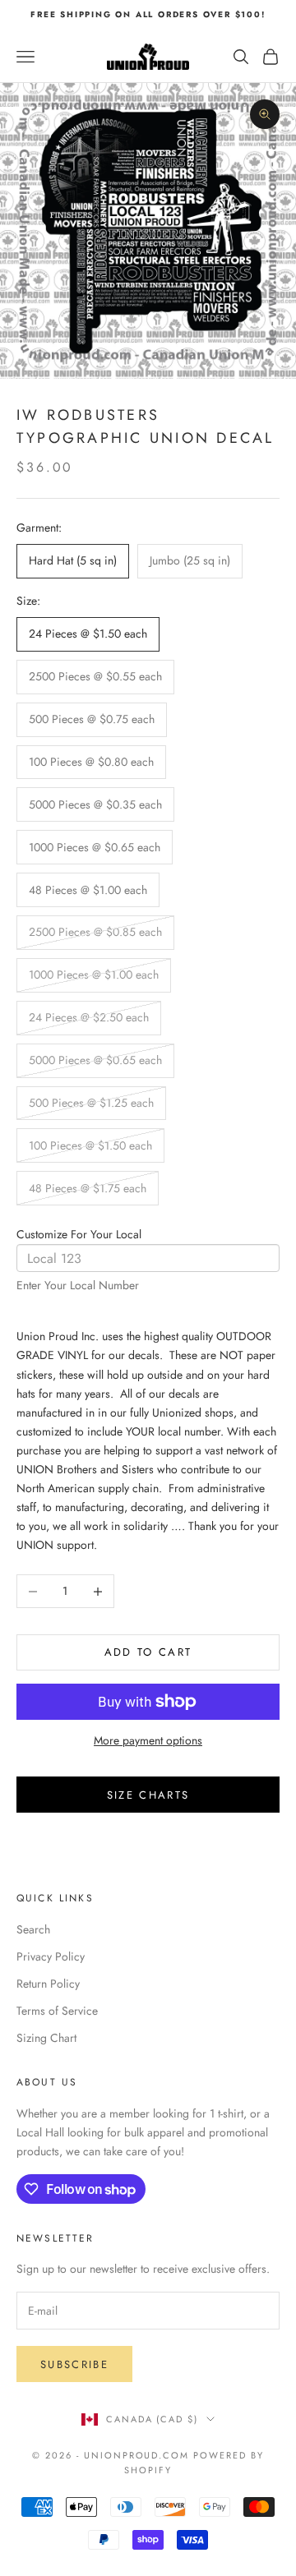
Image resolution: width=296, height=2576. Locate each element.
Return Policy (48, 1984)
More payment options (148, 1740)
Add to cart (148, 1652)
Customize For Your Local (79, 1234)
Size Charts (148, 1795)
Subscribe (74, 2364)
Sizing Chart (46, 2038)
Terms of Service (57, 2011)
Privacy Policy (51, 1956)
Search (33, 1929)
